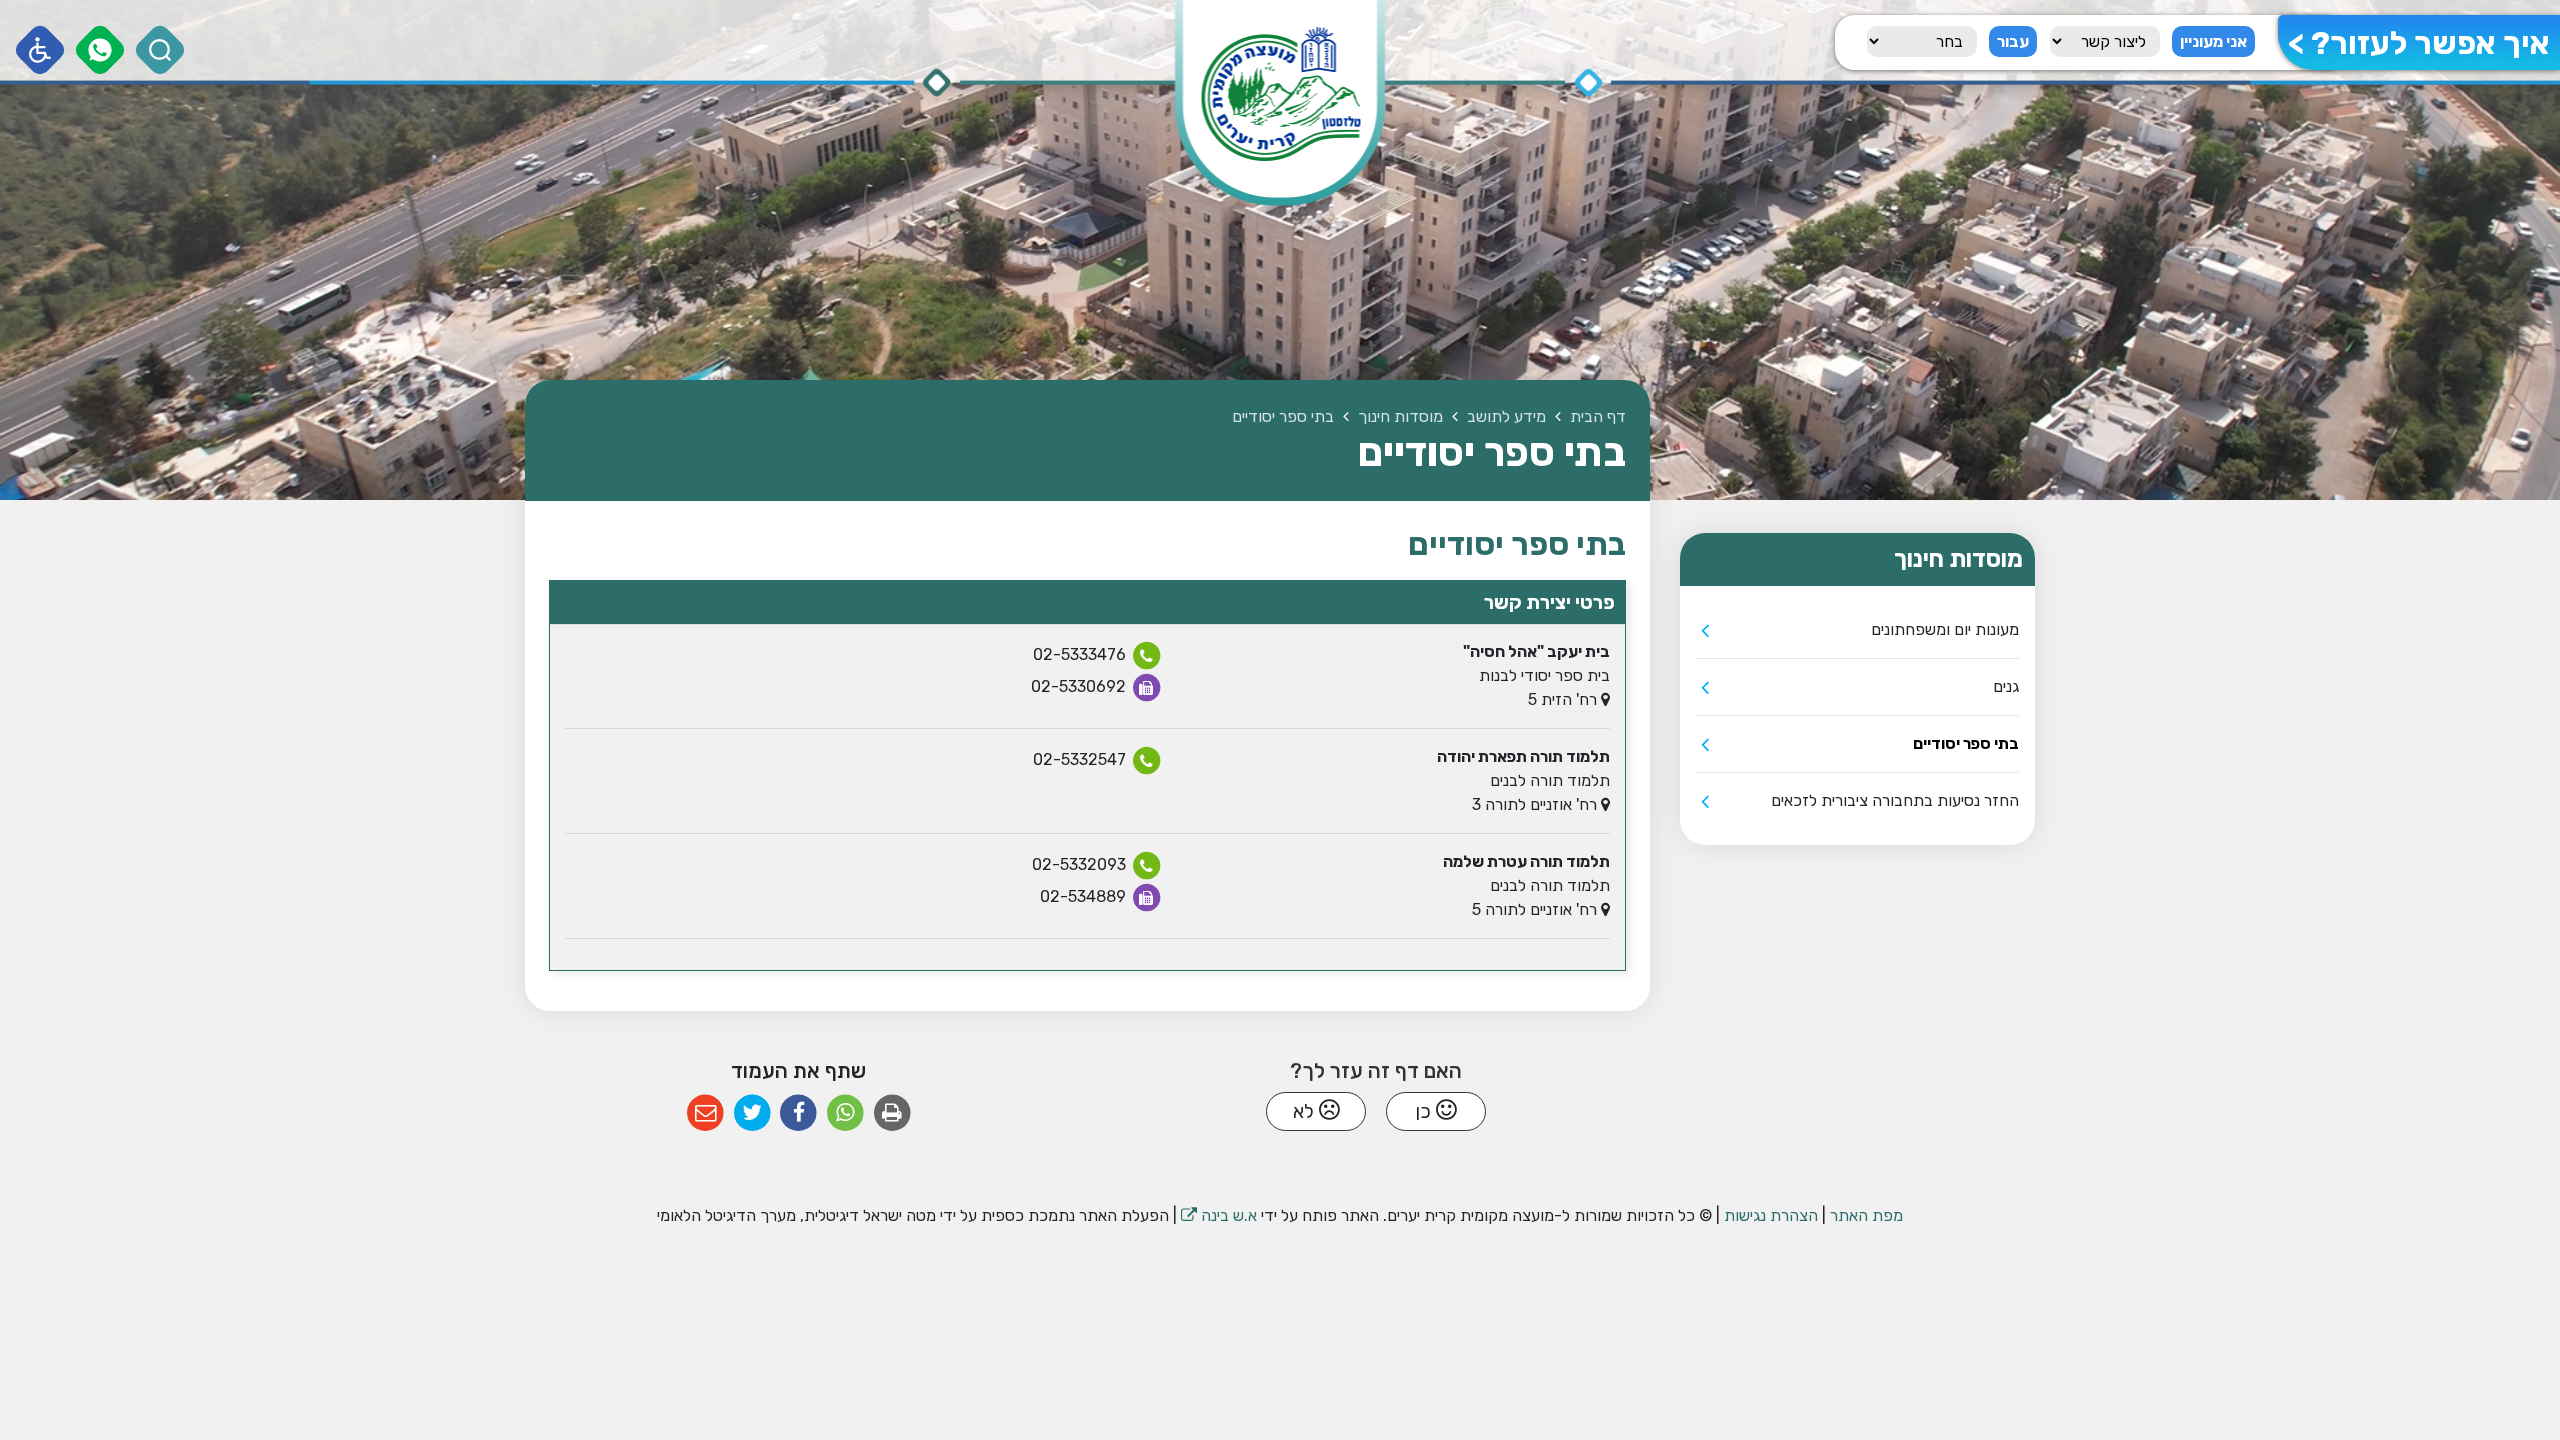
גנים (2006, 686)
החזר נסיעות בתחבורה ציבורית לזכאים (1895, 800)
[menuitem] (1857, 630)
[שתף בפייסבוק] (798, 1113)
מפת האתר (1866, 1215)
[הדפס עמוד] (892, 1113)
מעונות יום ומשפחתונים (1945, 629)
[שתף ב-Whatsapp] (845, 1113)
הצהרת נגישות (1771, 1215)
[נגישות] (40, 50)
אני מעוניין (2213, 41)
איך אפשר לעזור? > (2419, 43)
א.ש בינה (1219, 1215)
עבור (2013, 41)
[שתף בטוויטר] (752, 1113)
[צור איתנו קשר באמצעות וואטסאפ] (100, 50)
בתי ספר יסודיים (1966, 743)
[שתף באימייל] (705, 1113)
